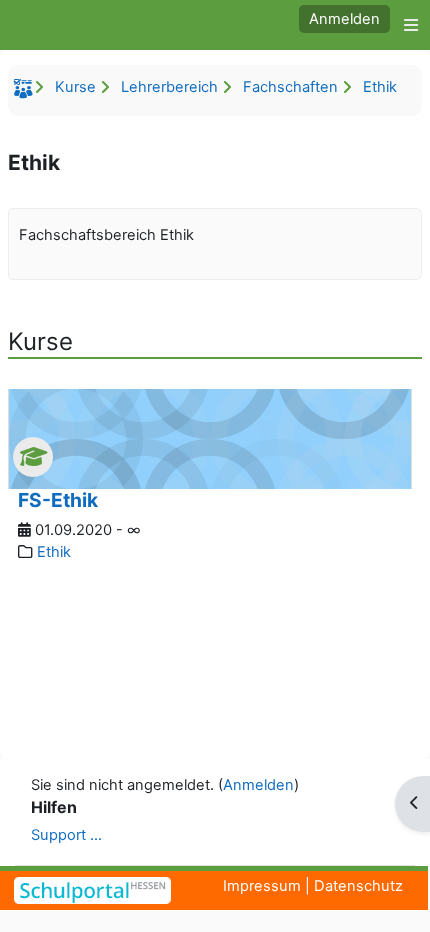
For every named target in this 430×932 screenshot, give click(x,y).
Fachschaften (290, 87)
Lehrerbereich (169, 87)
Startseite (26, 92)
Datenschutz (358, 886)
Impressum (262, 886)
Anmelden (344, 19)
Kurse (75, 87)
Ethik (380, 87)
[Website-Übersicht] (406, 25)
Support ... (66, 835)
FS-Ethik (58, 500)
